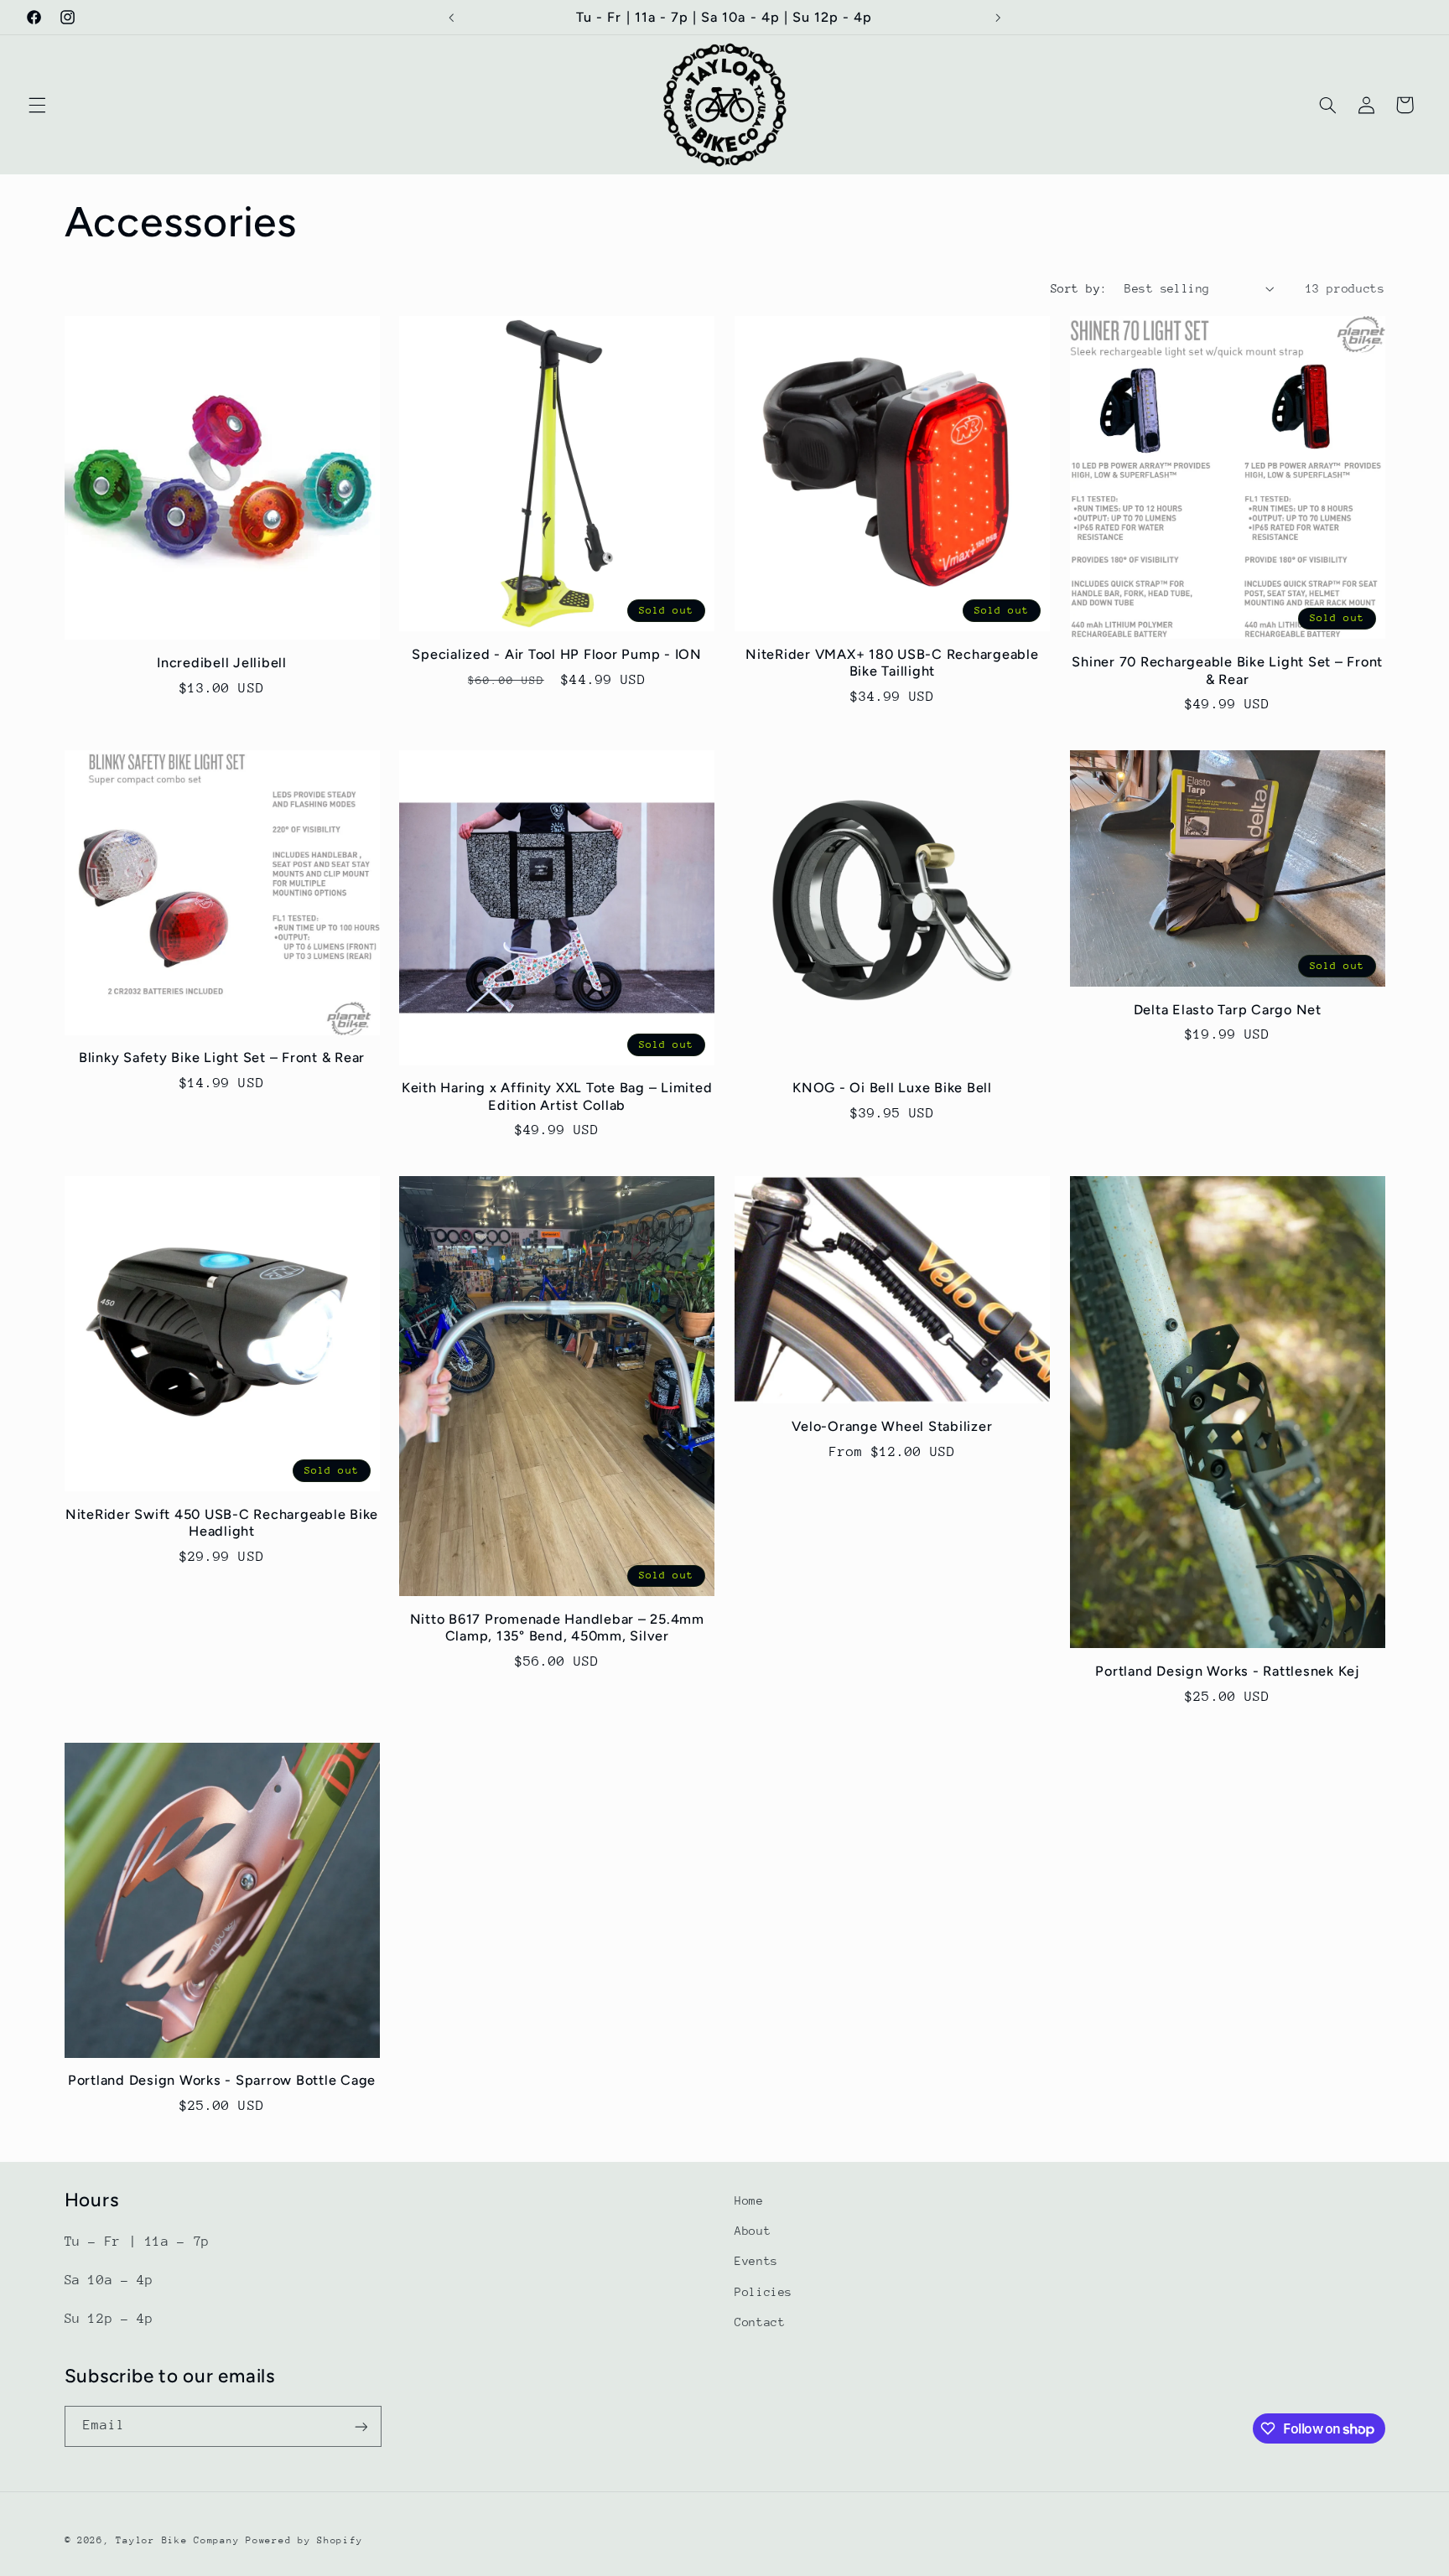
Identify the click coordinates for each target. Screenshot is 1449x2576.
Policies (763, 2292)
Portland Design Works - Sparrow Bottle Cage (222, 2080)
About (753, 2231)
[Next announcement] (998, 18)
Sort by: (1079, 288)
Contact (760, 2322)
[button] (37, 105)
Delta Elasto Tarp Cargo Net (1228, 1010)
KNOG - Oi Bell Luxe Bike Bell (892, 1088)
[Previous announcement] (451, 18)
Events (756, 2261)
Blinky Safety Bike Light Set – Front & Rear (222, 1057)
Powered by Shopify (304, 2540)
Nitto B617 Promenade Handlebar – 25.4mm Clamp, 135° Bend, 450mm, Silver (557, 1627)
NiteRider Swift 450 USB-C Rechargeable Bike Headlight (222, 1523)
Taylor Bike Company (177, 2540)
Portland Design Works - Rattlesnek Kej (1227, 1671)
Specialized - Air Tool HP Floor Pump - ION (557, 654)
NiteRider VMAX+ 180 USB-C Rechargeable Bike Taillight (892, 663)
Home (749, 2200)
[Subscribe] (361, 2426)
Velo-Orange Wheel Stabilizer (892, 1426)
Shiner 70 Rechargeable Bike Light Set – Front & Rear (1227, 670)
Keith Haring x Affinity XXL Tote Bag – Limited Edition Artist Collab (557, 1096)
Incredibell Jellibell (222, 663)
